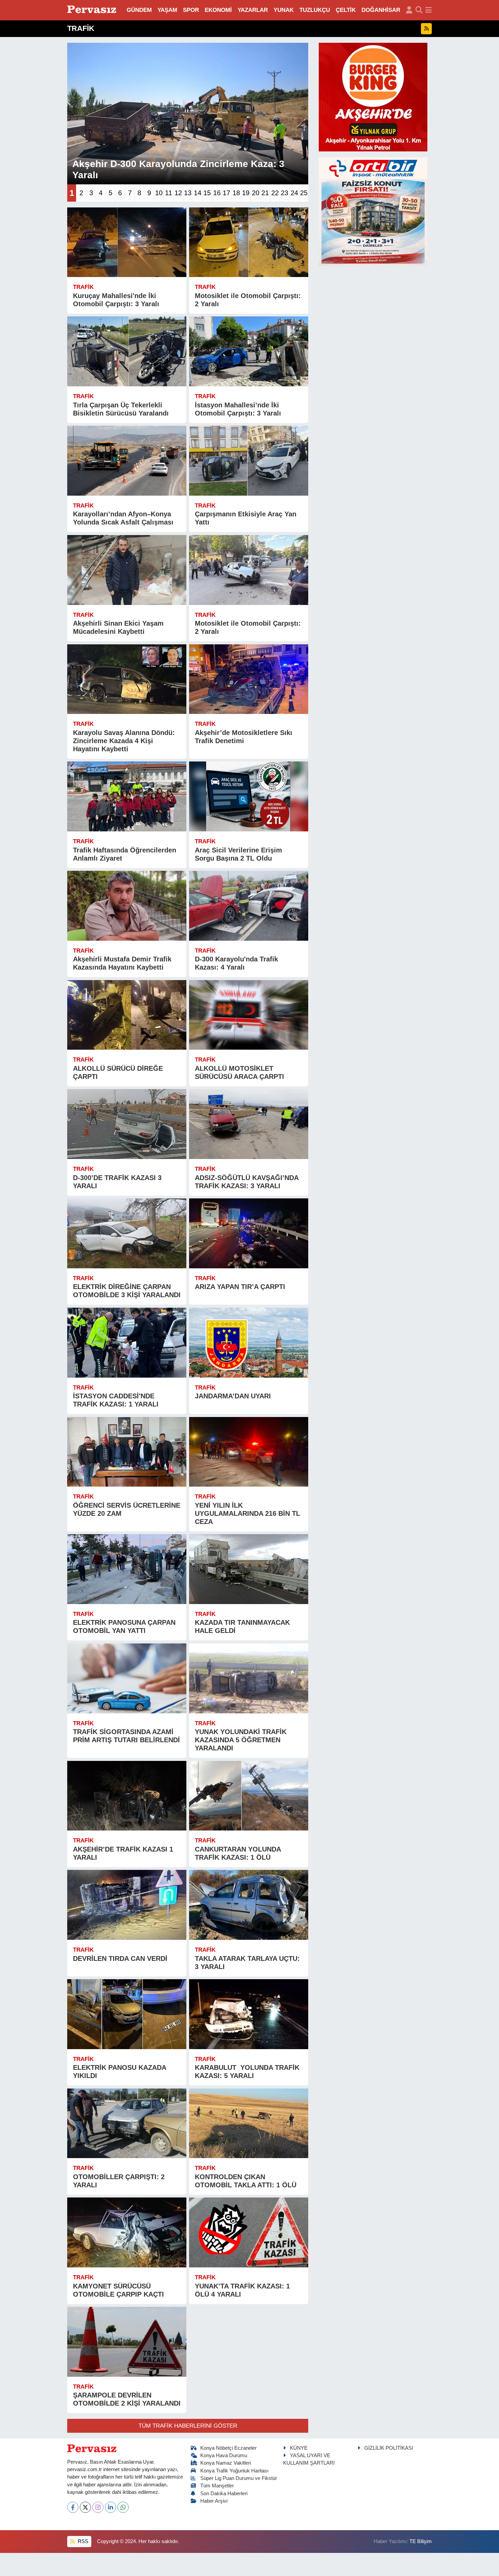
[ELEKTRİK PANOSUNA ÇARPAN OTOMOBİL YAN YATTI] (127, 1569)
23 (284, 193)
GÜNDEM (139, 10)
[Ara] (419, 10)
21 (265, 193)
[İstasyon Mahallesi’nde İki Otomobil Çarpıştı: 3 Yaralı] (249, 351)
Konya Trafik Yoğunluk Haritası (234, 2471)
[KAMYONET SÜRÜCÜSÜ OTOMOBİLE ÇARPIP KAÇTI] (127, 2232)
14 (198, 193)
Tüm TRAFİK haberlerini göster (188, 2426)
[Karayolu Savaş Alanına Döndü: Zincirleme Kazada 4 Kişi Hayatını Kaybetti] (127, 679)
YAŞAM (167, 10)
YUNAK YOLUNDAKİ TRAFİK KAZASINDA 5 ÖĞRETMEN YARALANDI (241, 1740)
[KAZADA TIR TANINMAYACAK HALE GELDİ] (249, 1569)
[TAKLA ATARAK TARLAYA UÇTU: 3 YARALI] (249, 1905)
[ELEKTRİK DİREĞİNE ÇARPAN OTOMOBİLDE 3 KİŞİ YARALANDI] (127, 1233)
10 (159, 193)
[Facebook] (73, 2507)
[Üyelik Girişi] (409, 10)
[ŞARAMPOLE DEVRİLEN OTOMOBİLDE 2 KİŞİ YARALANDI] (127, 2342)
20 (256, 193)
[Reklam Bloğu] (373, 97)
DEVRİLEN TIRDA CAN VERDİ (120, 1958)
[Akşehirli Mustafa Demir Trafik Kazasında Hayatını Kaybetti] (127, 906)
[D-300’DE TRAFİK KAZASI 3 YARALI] (127, 1124)
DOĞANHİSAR (381, 10)
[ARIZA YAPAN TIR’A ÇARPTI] (249, 1233)
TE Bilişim (421, 2541)
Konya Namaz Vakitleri (226, 2463)
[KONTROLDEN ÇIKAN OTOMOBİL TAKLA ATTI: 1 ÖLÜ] (249, 2123)
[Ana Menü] (429, 10)
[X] (85, 2507)
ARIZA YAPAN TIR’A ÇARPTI (240, 1287)
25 (304, 193)
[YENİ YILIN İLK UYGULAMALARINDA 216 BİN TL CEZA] (249, 1452)
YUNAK (284, 10)
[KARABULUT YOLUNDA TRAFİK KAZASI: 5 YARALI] (249, 2014)
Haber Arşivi (214, 2501)
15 (207, 193)
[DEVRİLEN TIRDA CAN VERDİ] (127, 1905)
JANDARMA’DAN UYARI (233, 1396)
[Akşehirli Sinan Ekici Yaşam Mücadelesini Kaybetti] (127, 570)
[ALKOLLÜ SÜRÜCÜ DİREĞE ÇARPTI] (127, 1015)
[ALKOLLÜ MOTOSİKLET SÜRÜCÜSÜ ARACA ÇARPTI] (249, 1015)
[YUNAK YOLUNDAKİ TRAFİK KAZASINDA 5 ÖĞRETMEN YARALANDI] (249, 1678)
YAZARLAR (253, 10)
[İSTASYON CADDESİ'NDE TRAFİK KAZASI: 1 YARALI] (127, 1343)
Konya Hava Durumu (224, 2455)
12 (178, 193)
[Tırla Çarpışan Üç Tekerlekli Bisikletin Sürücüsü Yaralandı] (127, 351)
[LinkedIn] (110, 2507)
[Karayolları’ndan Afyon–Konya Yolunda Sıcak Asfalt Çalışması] (127, 461)
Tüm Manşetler (217, 2486)
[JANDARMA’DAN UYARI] (249, 1343)
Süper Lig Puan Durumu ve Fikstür (239, 2478)
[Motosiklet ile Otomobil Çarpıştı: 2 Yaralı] (249, 242)
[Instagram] (98, 2507)
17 (226, 193)
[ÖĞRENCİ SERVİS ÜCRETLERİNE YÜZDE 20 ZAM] (127, 1452)
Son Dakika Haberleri (224, 2494)
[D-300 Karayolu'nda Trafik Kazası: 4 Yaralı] (249, 906)
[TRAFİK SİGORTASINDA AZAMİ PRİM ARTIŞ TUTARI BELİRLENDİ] (127, 1678)
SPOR (191, 10)
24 (294, 193)
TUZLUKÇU (315, 10)
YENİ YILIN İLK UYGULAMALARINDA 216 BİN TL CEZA (247, 1513)
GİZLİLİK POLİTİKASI (389, 2448)
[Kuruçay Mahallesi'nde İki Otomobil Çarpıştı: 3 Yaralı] (127, 242)
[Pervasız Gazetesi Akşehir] (93, 10)
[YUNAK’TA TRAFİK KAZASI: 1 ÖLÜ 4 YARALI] (249, 2232)
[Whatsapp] (123, 2507)
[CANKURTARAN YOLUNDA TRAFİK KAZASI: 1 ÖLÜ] (249, 1796)
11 (169, 193)
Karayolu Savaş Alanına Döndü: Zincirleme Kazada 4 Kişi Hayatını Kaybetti (124, 741)
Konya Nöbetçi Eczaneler (228, 2448)
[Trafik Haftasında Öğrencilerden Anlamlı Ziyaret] (127, 796)
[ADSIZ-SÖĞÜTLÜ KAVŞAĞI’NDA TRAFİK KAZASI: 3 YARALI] (249, 1124)
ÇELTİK (346, 10)
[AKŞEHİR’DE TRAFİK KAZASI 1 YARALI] (127, 1796)
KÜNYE (299, 2448)
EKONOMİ (218, 10)
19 (246, 193)
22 (275, 193)
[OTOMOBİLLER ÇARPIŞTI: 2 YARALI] (127, 2123)
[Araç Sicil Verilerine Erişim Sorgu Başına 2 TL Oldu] (249, 796)
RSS (82, 2541)
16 (217, 193)
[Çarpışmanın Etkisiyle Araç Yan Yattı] (249, 461)
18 (236, 193)
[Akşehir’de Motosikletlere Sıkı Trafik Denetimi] (249, 679)
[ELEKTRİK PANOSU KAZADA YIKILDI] (127, 2014)
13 (188, 193)
